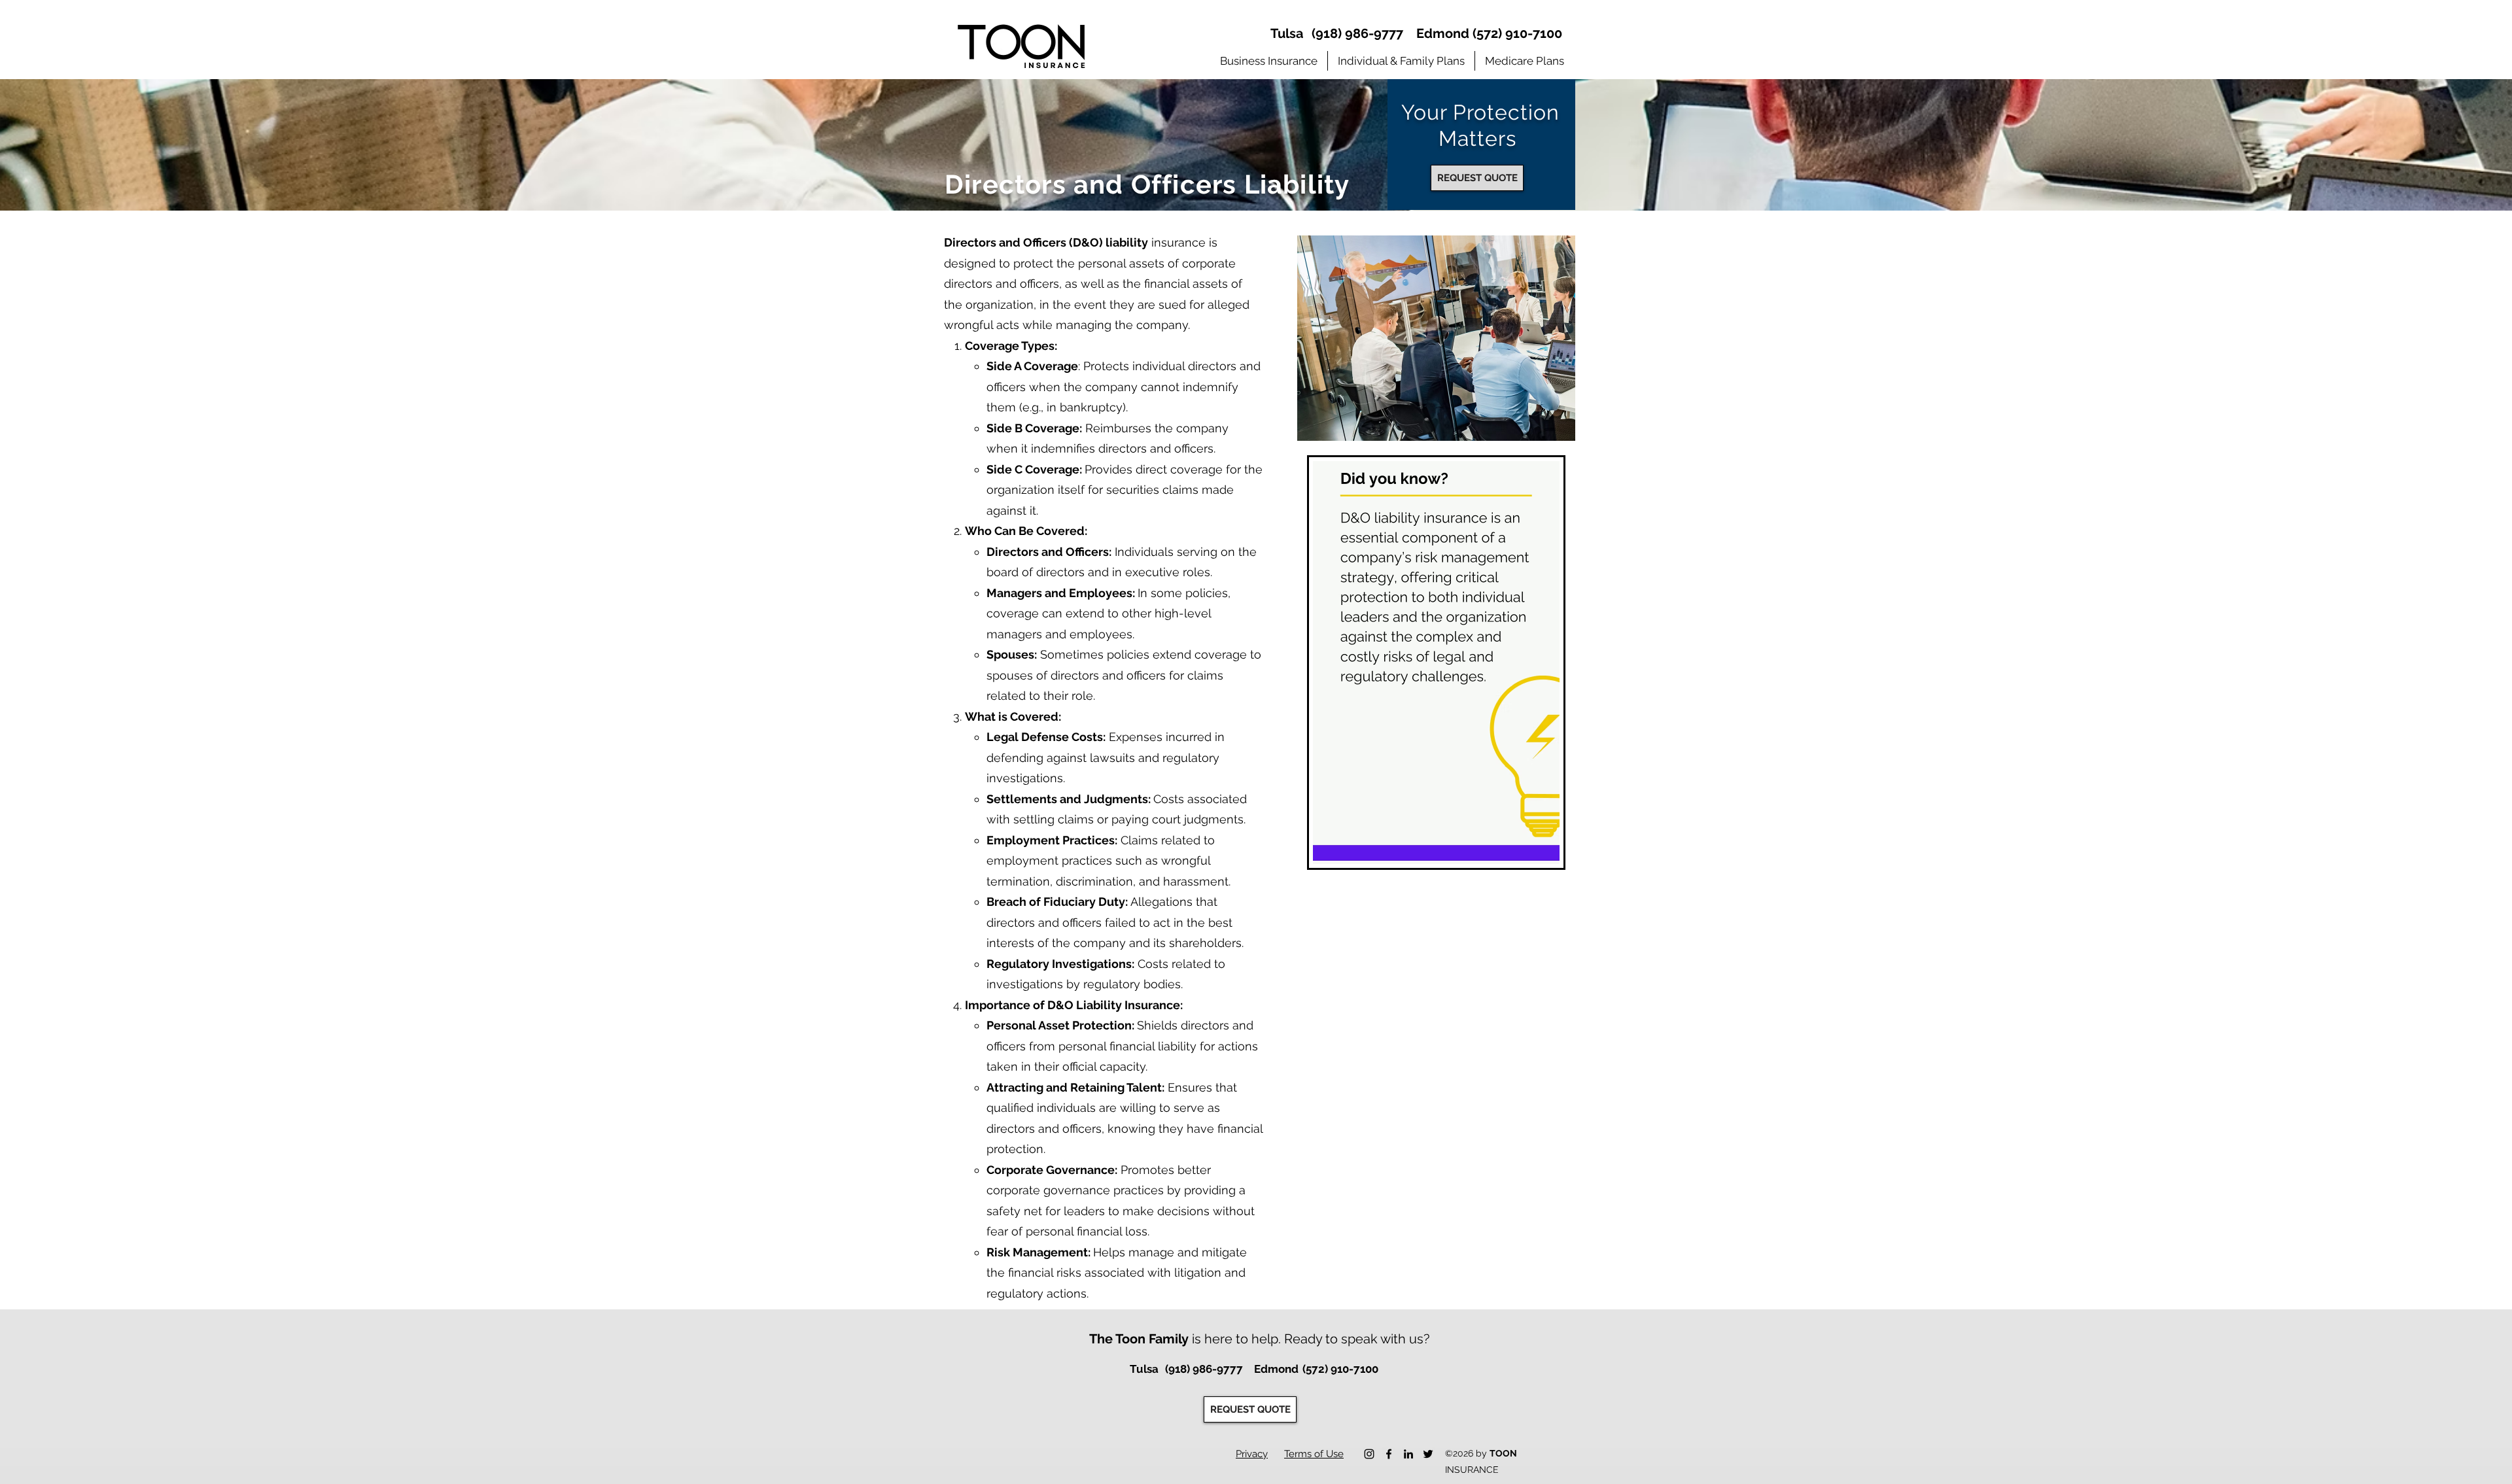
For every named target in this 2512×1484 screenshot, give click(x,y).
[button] (1269, 61)
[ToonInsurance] (1389, 1454)
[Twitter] (1428, 1454)
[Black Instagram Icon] (1369, 1454)
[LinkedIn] (1408, 1454)
